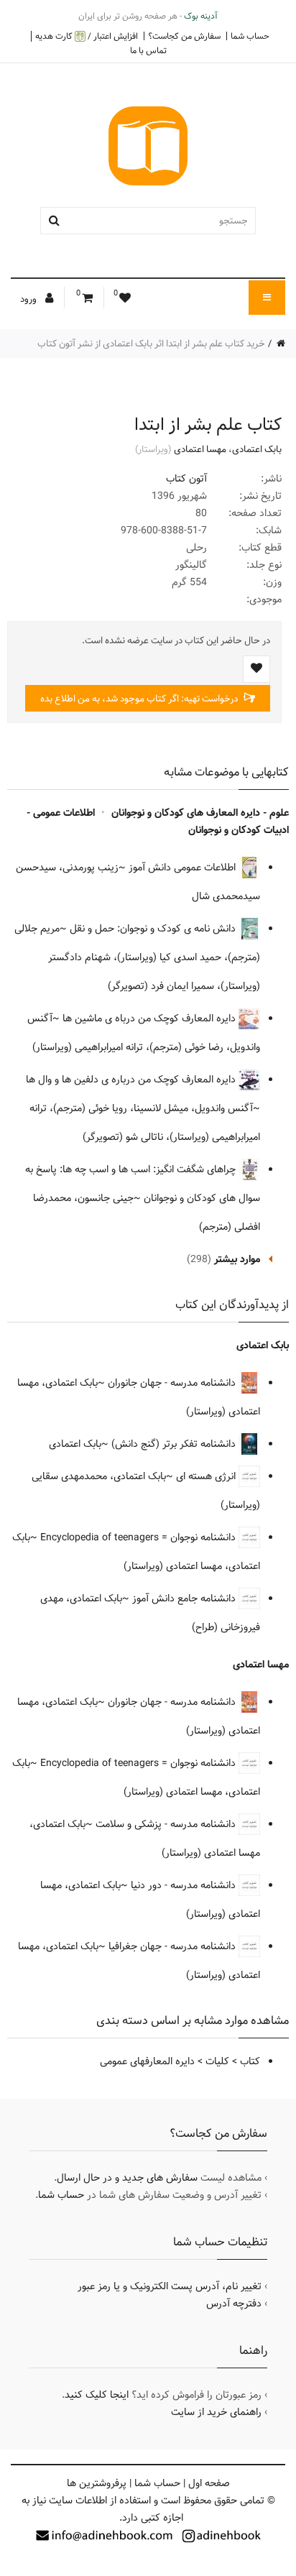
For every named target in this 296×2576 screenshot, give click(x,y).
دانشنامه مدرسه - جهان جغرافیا (174, 1946)
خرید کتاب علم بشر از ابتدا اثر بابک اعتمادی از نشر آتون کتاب (151, 344)
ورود (29, 299)
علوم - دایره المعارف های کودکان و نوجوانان (200, 813)
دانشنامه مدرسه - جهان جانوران (173, 1383)
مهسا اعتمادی (200, 449)
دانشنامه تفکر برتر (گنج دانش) (175, 1444)
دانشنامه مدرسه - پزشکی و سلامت (167, 1824)
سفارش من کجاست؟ (184, 36)
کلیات (217, 2061)
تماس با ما (148, 50)
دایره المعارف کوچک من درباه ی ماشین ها (151, 1018)
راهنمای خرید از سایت (216, 2412)
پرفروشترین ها (97, 2483)
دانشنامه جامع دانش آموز (185, 1598)
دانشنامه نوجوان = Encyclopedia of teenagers (139, 1537)
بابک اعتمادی (257, 449)
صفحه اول (209, 2483)
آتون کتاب (186, 479)
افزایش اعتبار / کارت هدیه (87, 36)
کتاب (250, 2061)
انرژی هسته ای (207, 1476)
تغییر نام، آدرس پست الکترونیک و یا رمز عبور (170, 2286)
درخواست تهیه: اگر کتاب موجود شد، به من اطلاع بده (140, 699)
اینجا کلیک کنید (97, 2395)
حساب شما (250, 36)
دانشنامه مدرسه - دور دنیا (185, 1885)
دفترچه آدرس (234, 2304)
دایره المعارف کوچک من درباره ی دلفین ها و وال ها (132, 1080)
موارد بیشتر (237, 1259)
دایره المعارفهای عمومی (147, 2061)
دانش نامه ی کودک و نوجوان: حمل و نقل (154, 929)
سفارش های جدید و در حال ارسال (127, 2178)
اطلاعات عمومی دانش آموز (184, 868)
